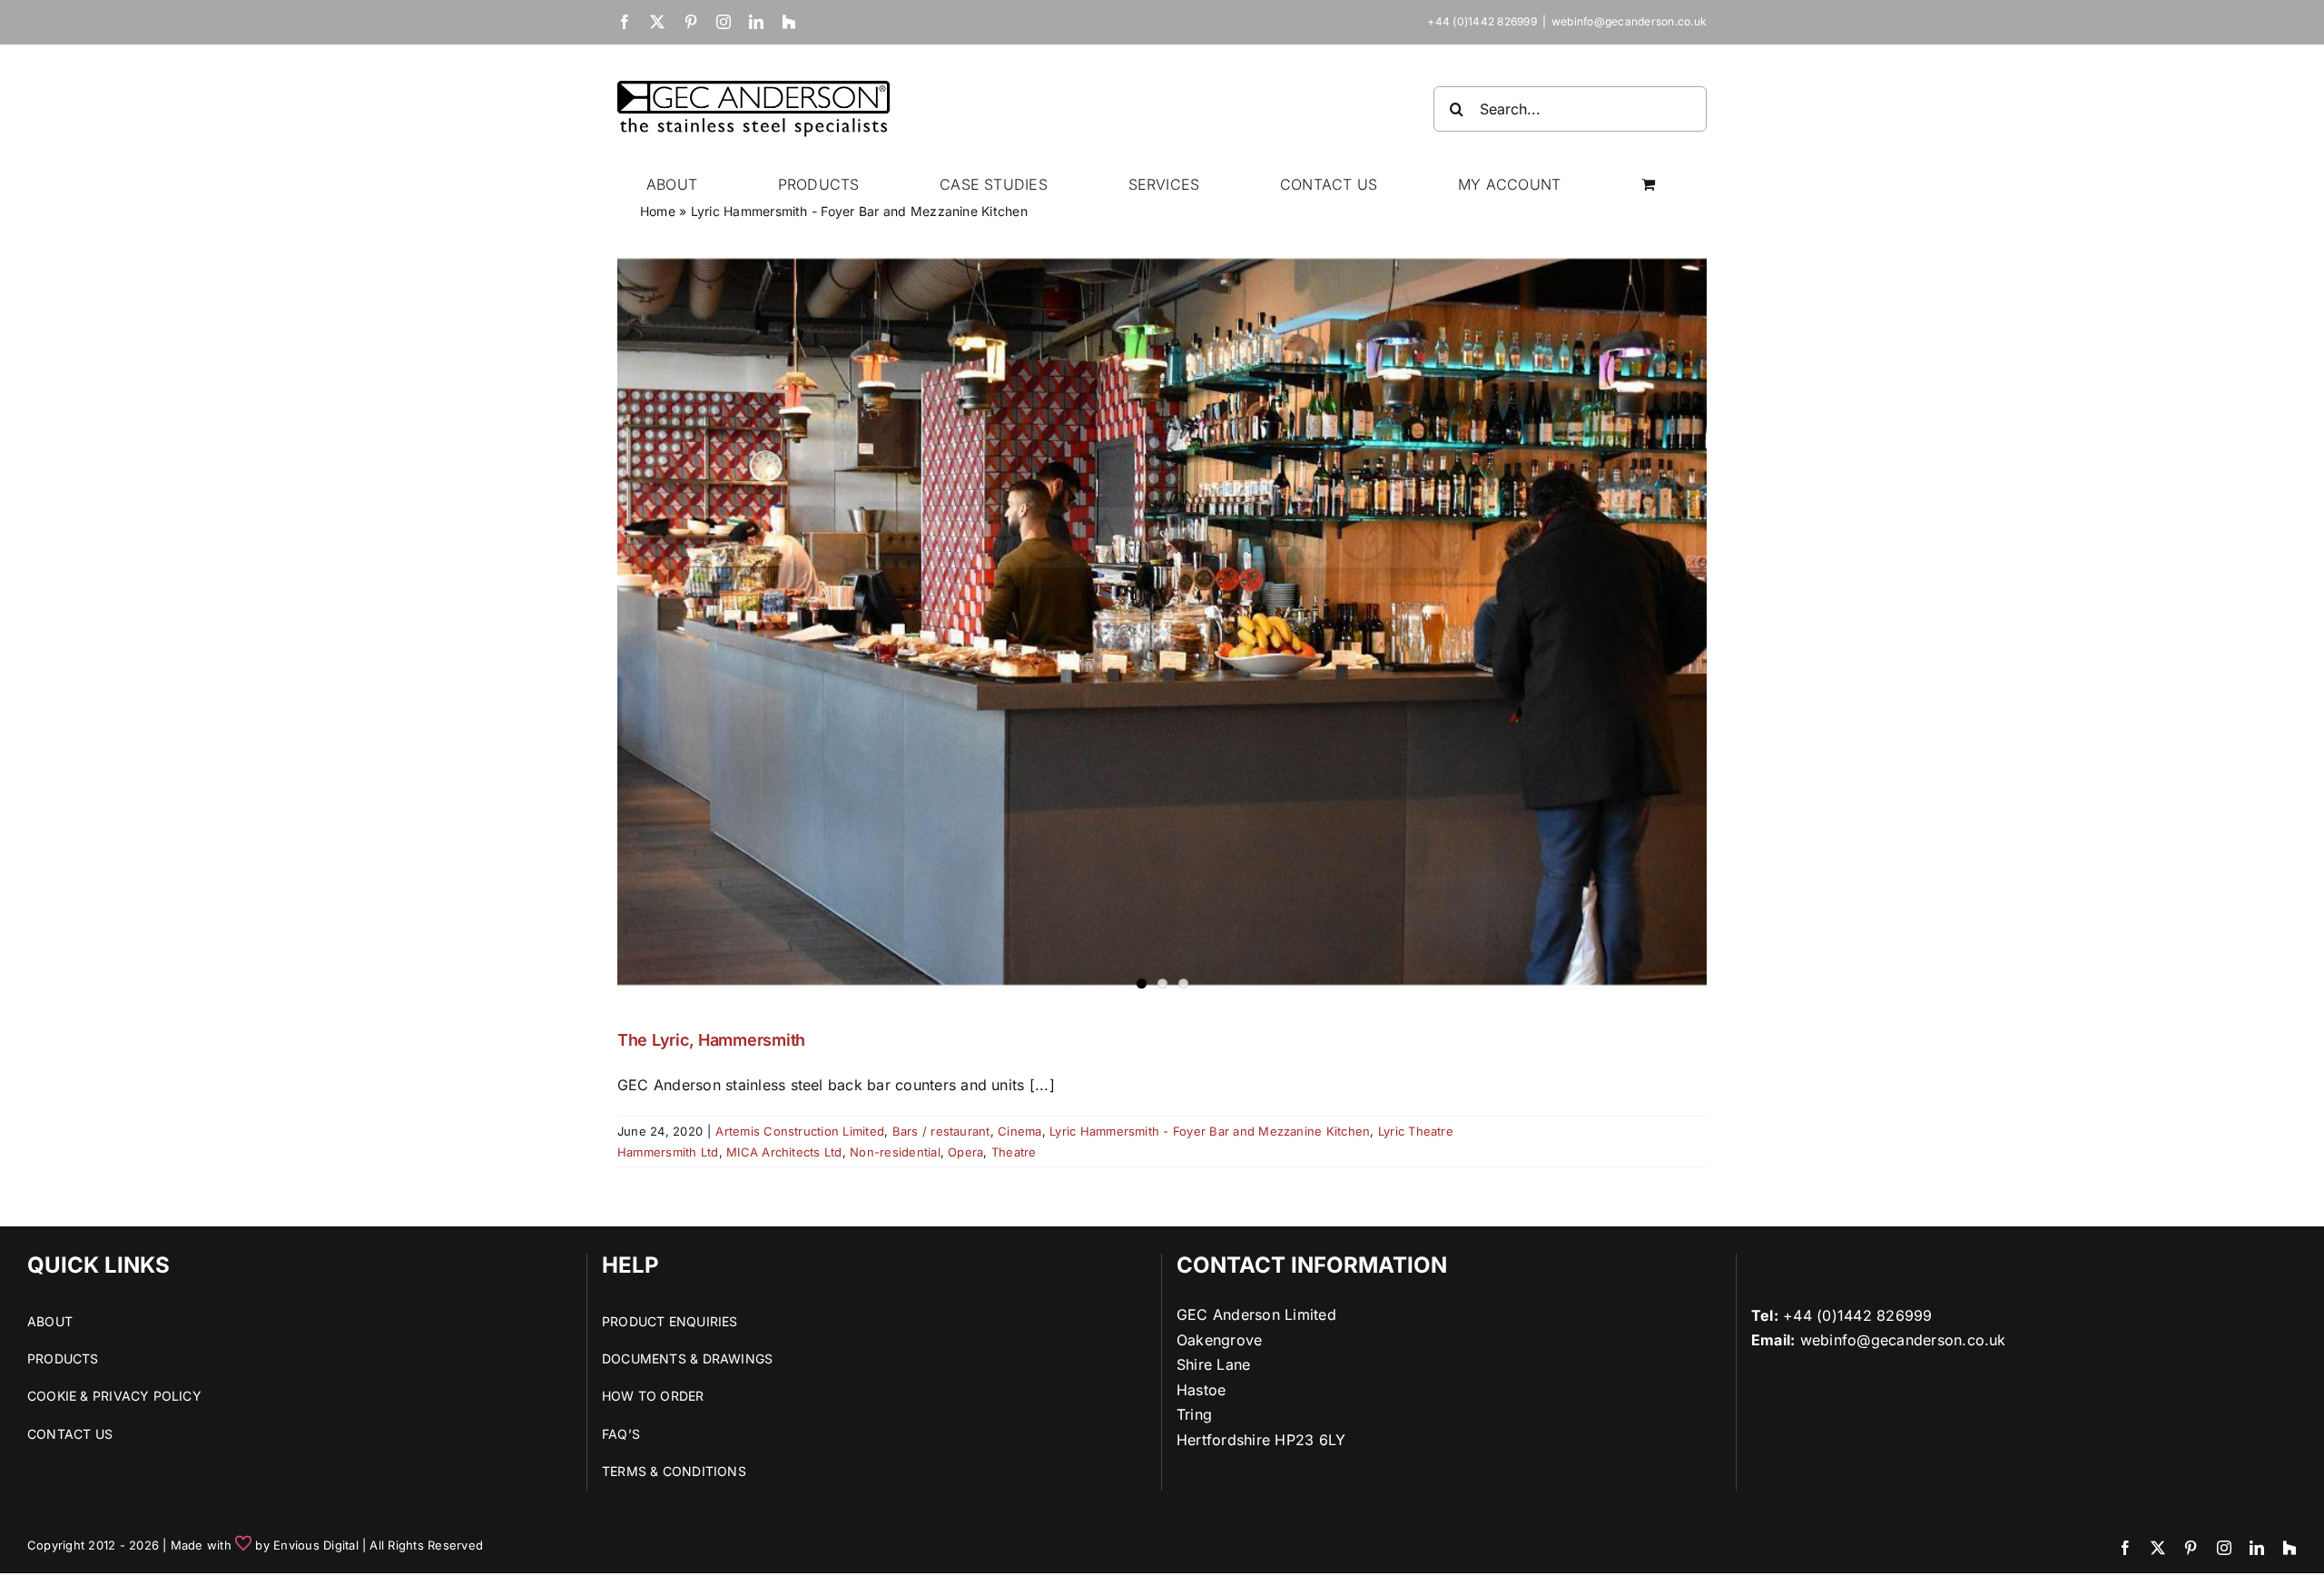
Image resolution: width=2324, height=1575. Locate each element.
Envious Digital (316, 1545)
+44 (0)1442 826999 (1857, 1315)
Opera (965, 1152)
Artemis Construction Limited (800, 1131)
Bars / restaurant (941, 1131)
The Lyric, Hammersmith (711, 1040)
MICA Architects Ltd (784, 1152)
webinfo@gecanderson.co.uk (1629, 21)
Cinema (1019, 1131)
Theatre (1014, 1152)
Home (658, 211)
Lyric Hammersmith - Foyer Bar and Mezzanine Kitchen (1210, 1131)
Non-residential (895, 1152)
